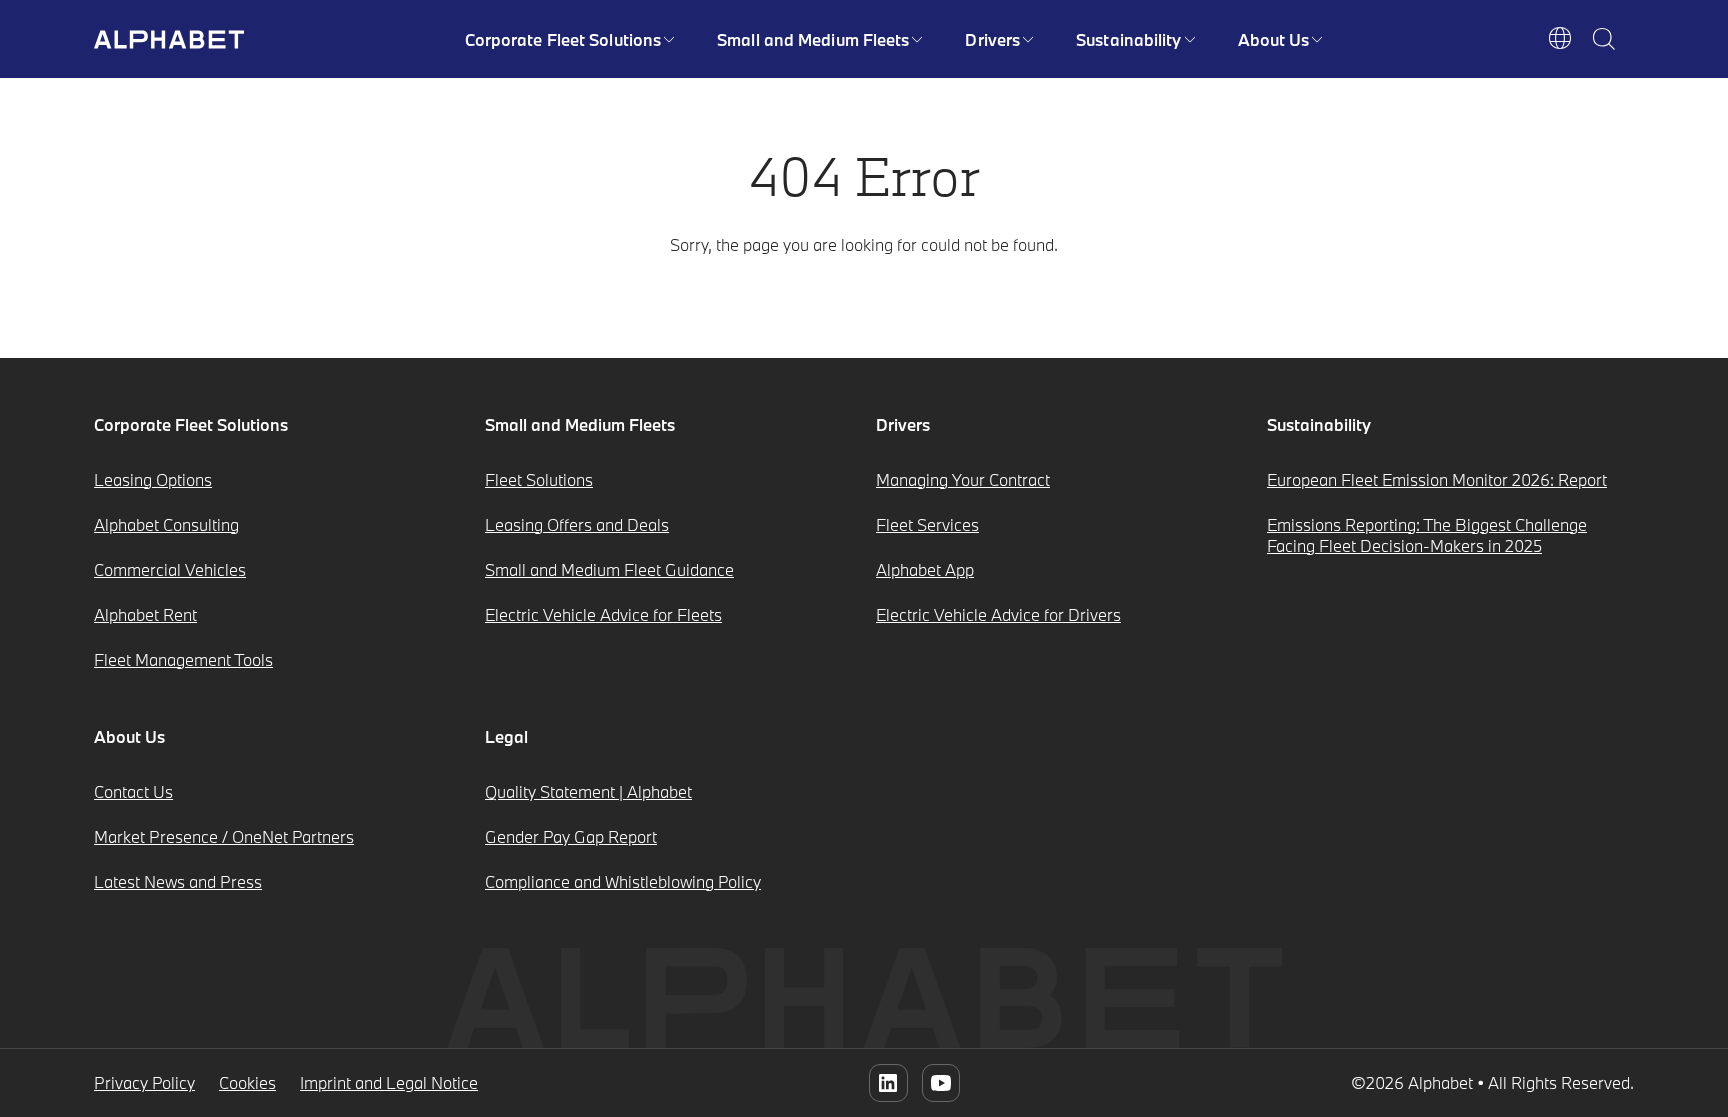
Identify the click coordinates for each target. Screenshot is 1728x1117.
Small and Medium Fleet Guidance (609, 569)
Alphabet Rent (145, 614)
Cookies (247, 1082)
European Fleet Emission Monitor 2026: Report (1437, 479)
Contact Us (133, 791)
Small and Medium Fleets (813, 39)
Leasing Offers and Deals (577, 524)
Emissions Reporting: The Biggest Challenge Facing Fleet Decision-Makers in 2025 (1427, 535)
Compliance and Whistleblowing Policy (623, 881)
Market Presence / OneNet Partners (224, 836)
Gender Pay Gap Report (571, 836)
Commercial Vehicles (170, 569)
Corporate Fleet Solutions (563, 39)
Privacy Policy (144, 1082)
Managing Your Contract (963, 479)
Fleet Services (927, 524)
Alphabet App (925, 569)
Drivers (992, 39)
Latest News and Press (178, 881)
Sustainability (1128, 39)
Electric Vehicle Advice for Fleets (603, 614)
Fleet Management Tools (183, 659)
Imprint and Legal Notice (389, 1082)
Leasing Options (153, 479)
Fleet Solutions (539, 479)
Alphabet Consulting (166, 524)
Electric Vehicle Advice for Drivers (998, 614)
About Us (1274, 39)
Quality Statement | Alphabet (588, 791)
